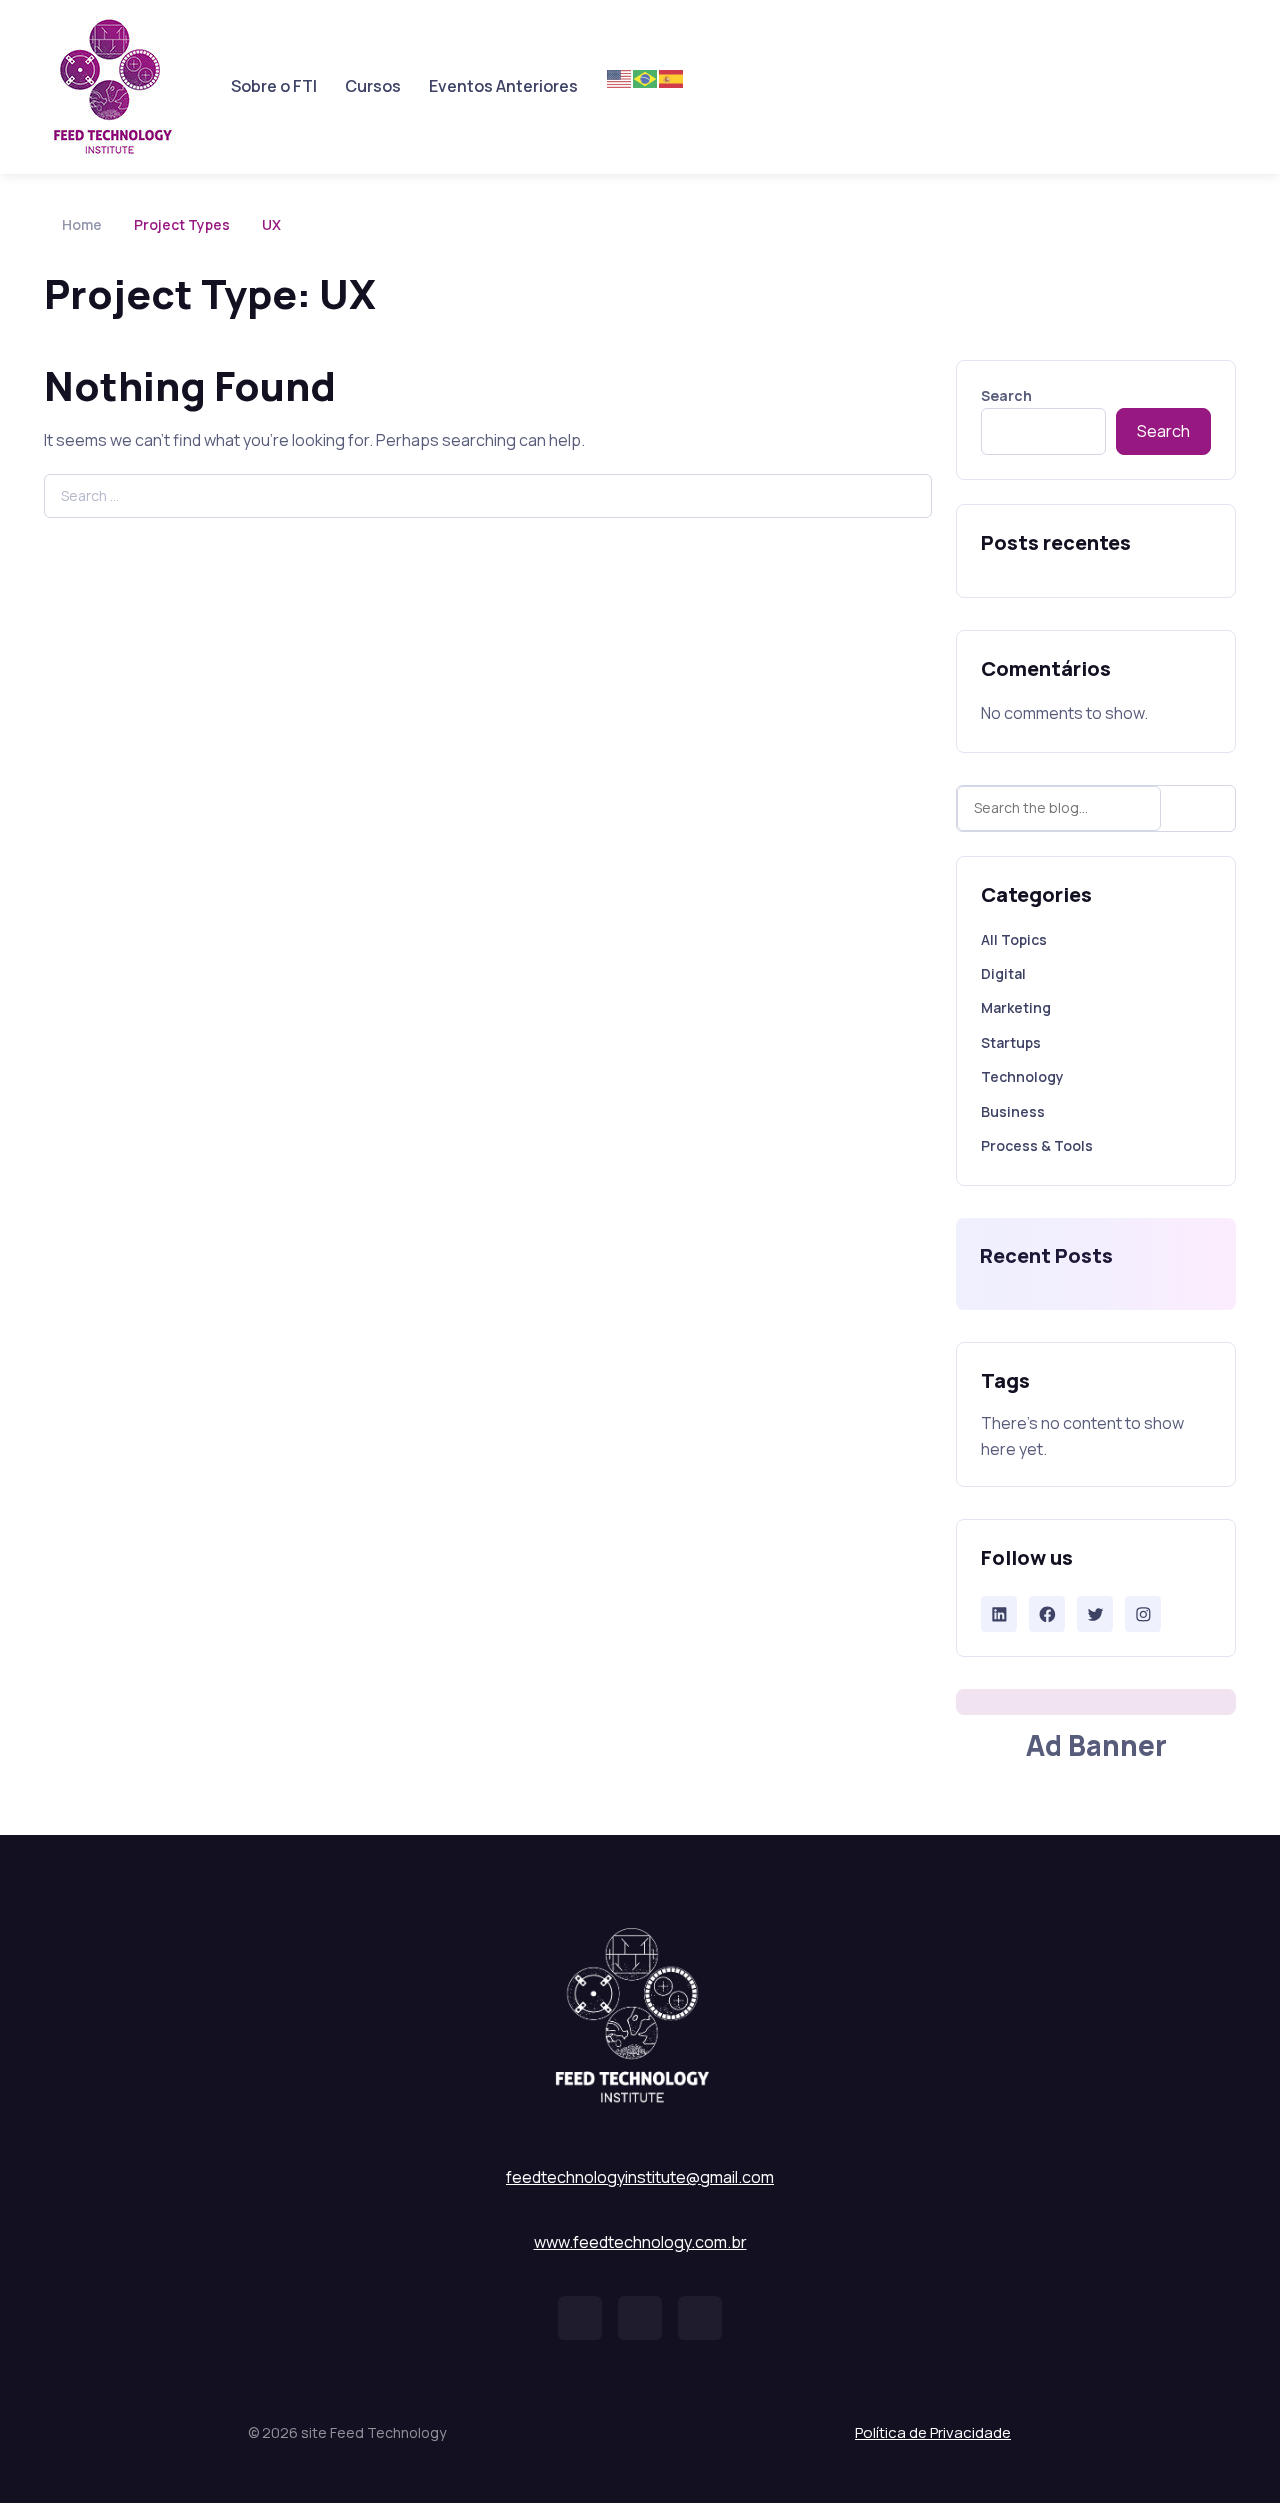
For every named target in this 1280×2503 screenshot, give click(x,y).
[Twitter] (1095, 1614)
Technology (1022, 1076)
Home (82, 224)
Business (1013, 1111)
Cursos (373, 86)
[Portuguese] (646, 78)
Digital (1003, 973)
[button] (580, 2318)
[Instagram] (1143, 1614)
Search (1006, 395)
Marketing (1016, 1007)
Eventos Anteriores (503, 86)
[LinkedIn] (999, 1614)
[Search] (1203, 808)
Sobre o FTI (274, 86)
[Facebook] (1047, 1614)
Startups (1011, 1042)
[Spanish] (672, 78)
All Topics (1014, 939)
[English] (620, 78)
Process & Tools (1037, 1145)
